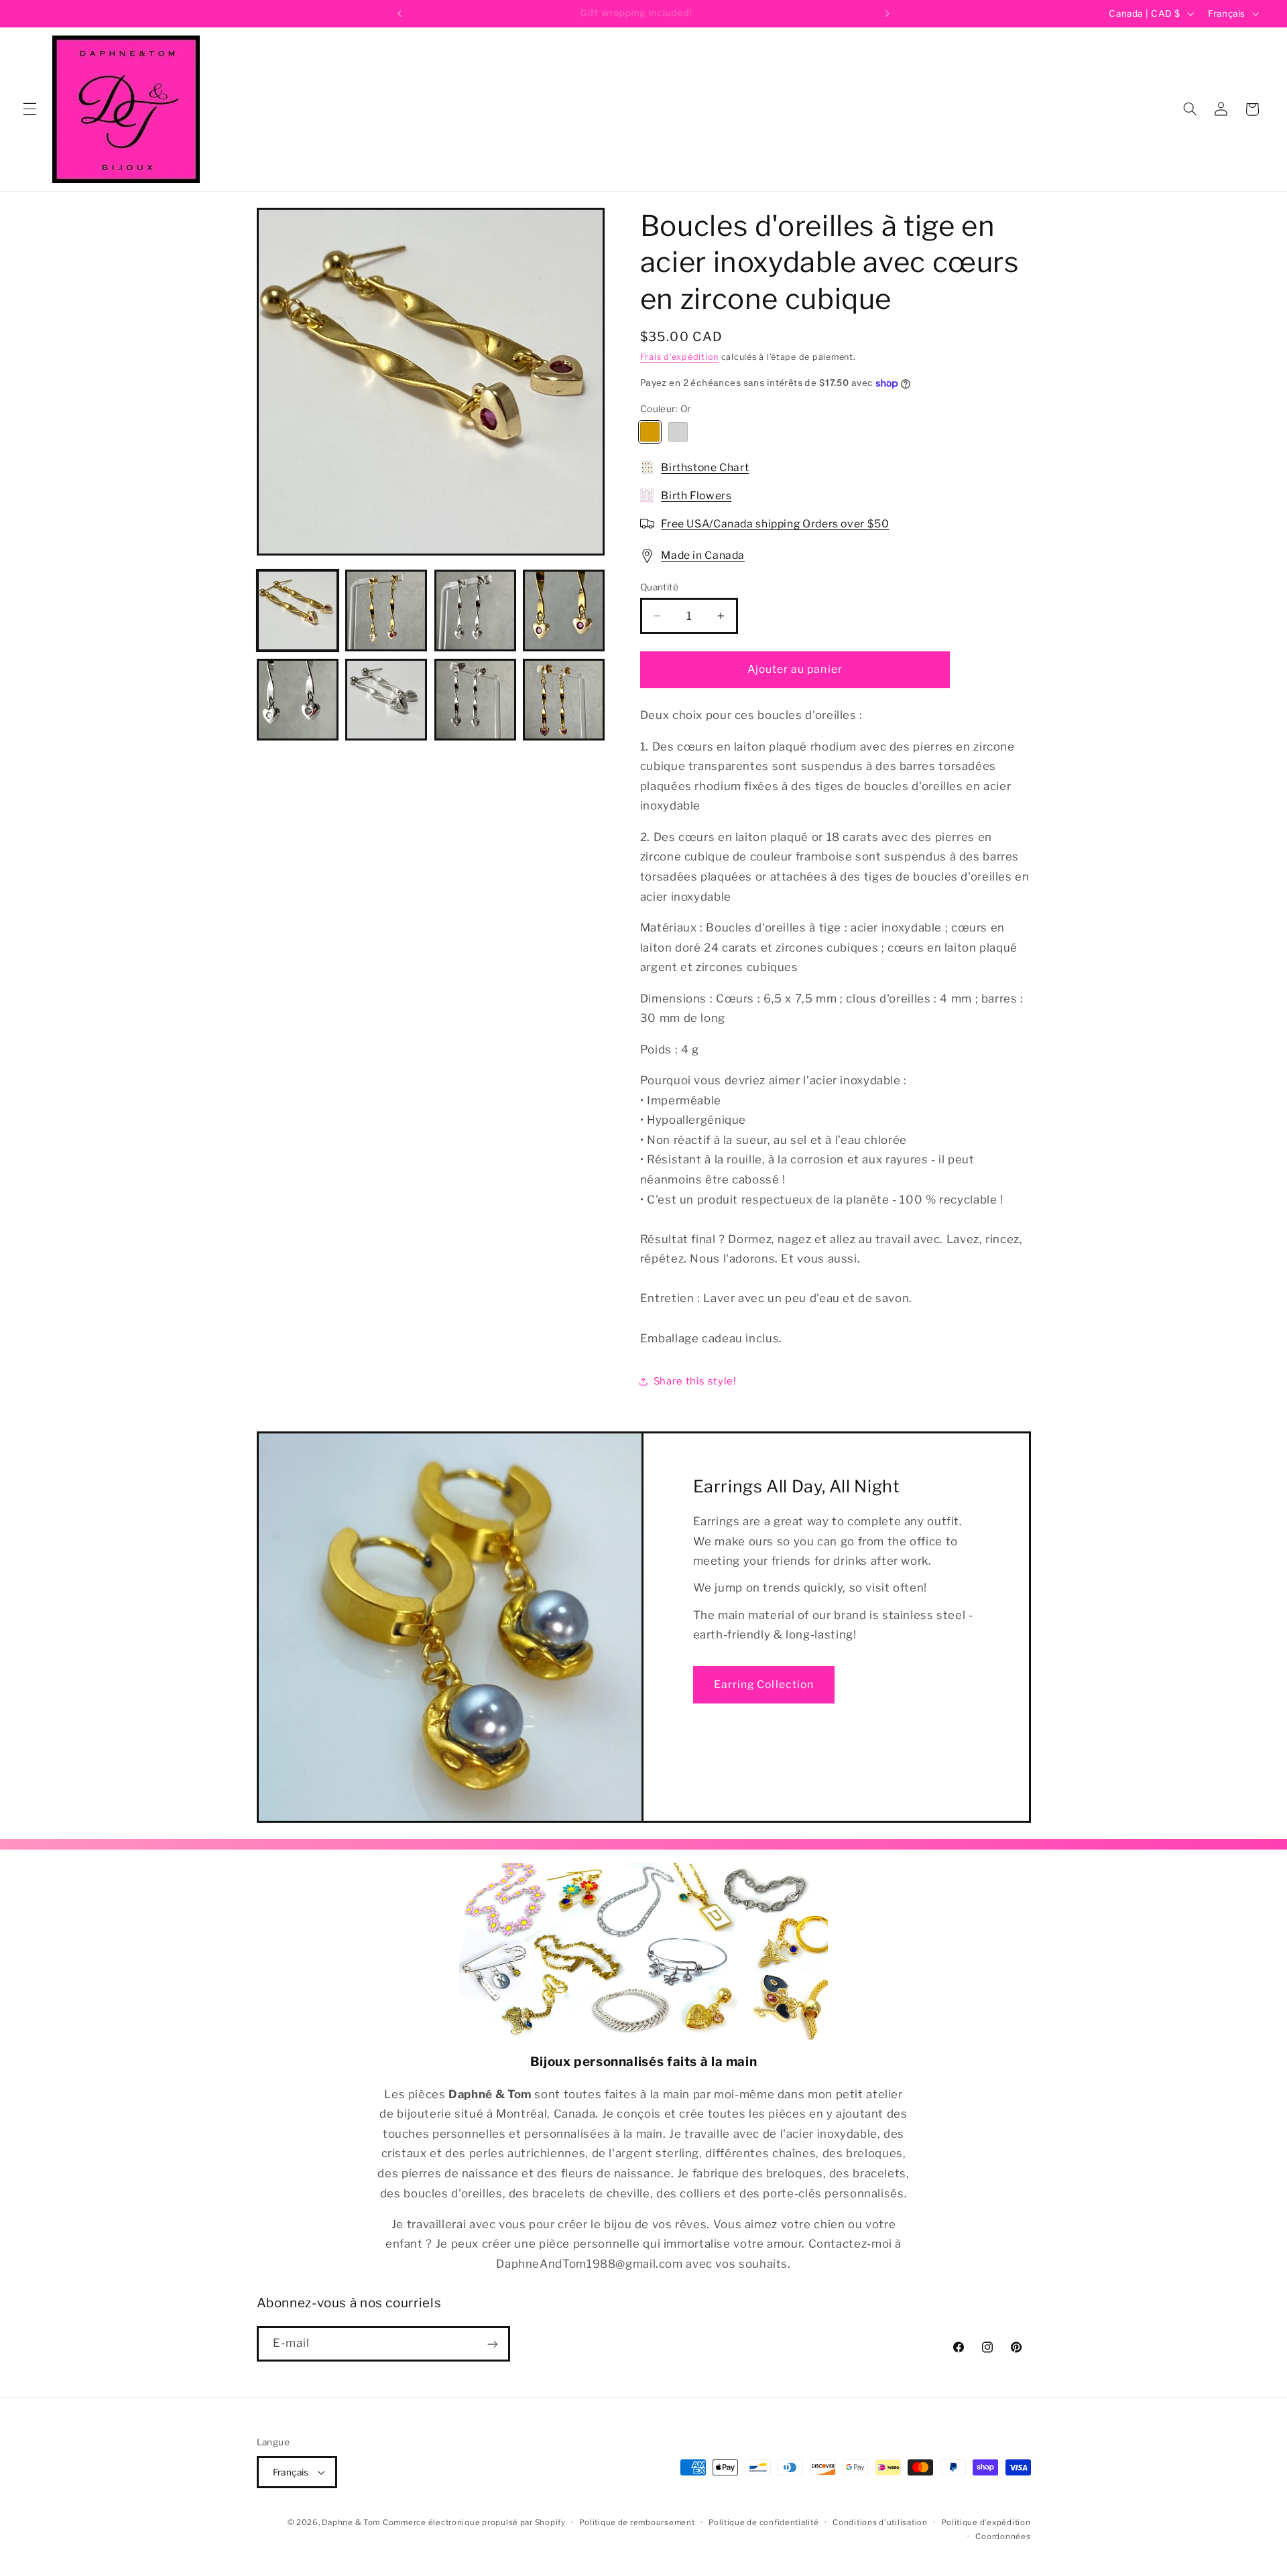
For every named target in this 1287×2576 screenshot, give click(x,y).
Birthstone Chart (705, 467)
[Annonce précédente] (400, 13)
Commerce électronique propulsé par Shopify (474, 2522)
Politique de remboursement (637, 2522)
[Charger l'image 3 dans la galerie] (475, 610)
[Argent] (678, 432)
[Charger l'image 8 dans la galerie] (475, 700)
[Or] (650, 432)
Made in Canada (703, 555)
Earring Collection (764, 1684)
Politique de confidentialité (764, 2522)
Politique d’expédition (986, 2522)
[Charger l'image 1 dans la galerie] (298, 610)
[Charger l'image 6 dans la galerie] (386, 700)
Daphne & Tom (351, 2522)
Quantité (659, 587)
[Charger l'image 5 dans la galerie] (298, 700)
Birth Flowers (696, 496)
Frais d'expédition (679, 357)
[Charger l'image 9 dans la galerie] (564, 700)
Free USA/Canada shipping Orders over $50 (775, 524)
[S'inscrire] (492, 2344)
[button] (29, 109)
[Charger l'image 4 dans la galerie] (564, 610)
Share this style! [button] (695, 1381)
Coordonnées (1003, 2536)
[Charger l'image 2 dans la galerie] (386, 610)
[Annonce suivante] (887, 13)
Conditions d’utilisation (880, 2522)
